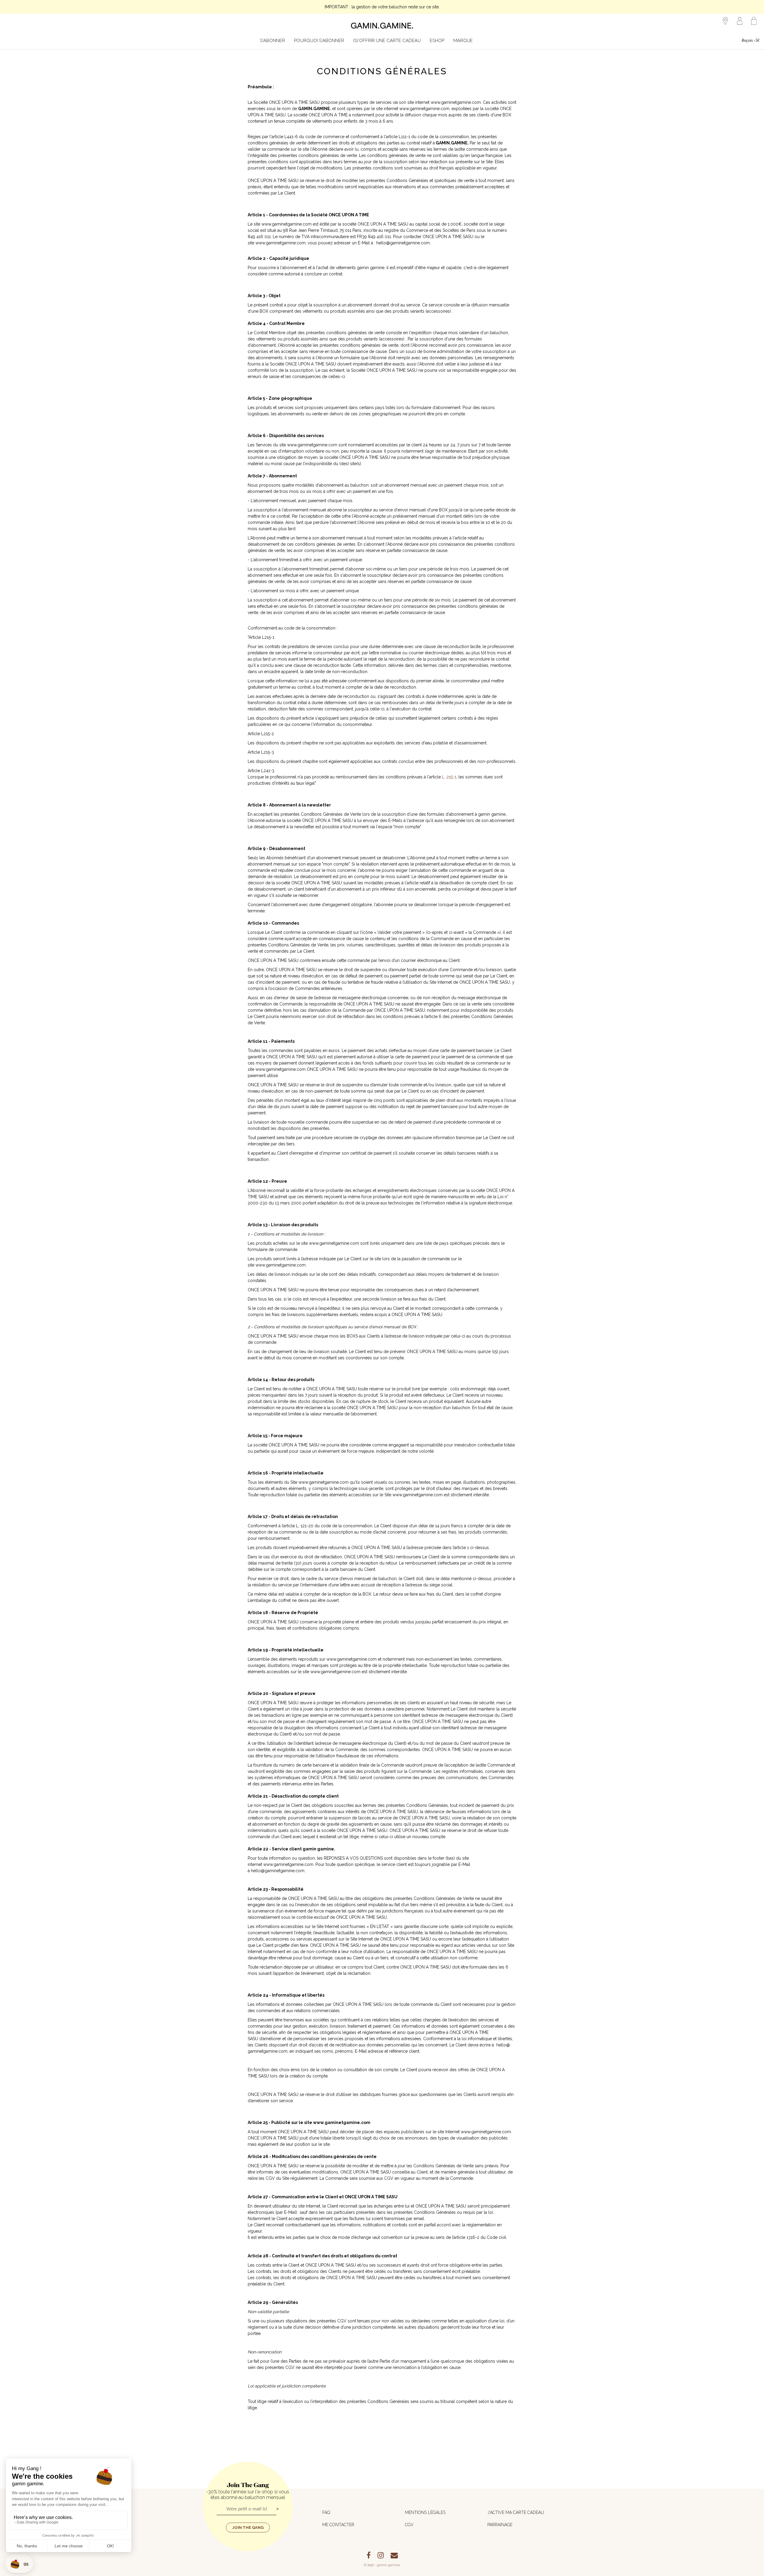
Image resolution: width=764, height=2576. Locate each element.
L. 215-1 (449, 777)
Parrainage (500, 2525)
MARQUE (463, 41)
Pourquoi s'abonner (319, 41)
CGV (409, 2525)
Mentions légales (425, 2512)
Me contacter (338, 2525)
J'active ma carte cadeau (516, 2512)
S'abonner (272, 41)
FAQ (326, 2512)
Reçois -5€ (751, 40)
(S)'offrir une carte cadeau (387, 41)
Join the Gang (248, 2528)
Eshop (437, 41)
